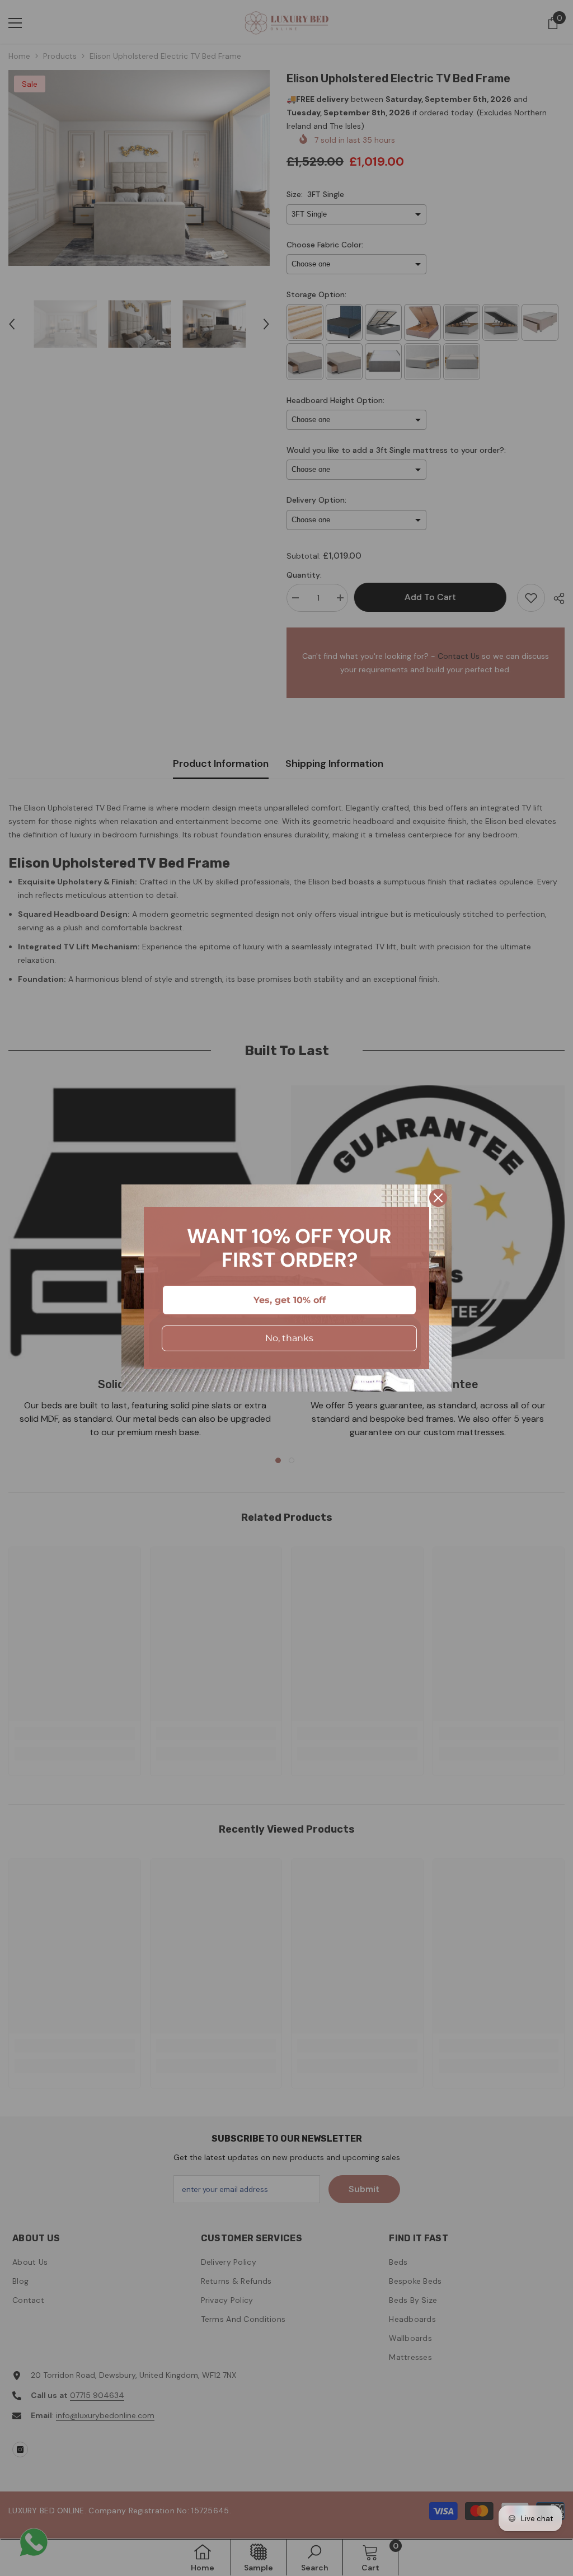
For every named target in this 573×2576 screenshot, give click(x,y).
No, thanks (289, 1338)
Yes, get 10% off (290, 1300)
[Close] (438, 1198)
